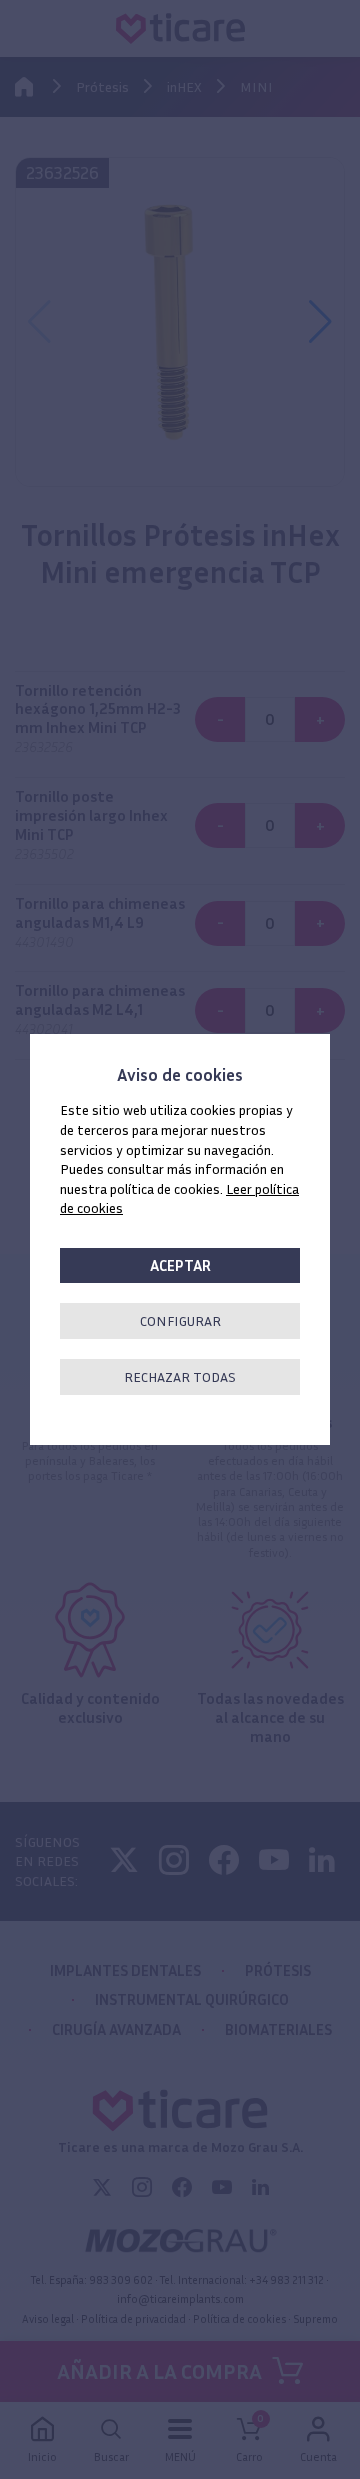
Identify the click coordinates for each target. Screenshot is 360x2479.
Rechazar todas (180, 1376)
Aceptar (180, 1265)
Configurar (180, 1320)
